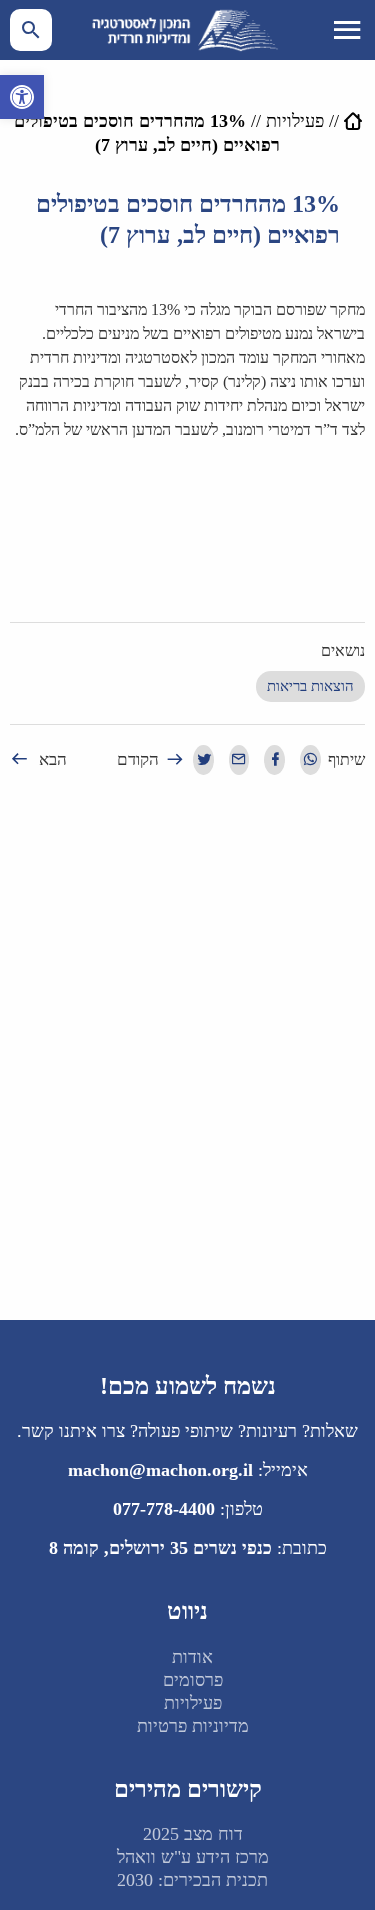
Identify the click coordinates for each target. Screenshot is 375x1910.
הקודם (138, 759)
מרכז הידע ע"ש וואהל (193, 1857)
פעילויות (295, 121)
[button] (22, 97)
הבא (53, 759)
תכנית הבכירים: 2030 (192, 1880)
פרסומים (193, 1680)
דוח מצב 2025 (193, 1834)
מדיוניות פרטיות (193, 1726)
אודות (192, 1657)
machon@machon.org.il (160, 1470)
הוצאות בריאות (310, 686)
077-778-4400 (164, 1509)
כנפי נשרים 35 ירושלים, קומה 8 (160, 1548)
